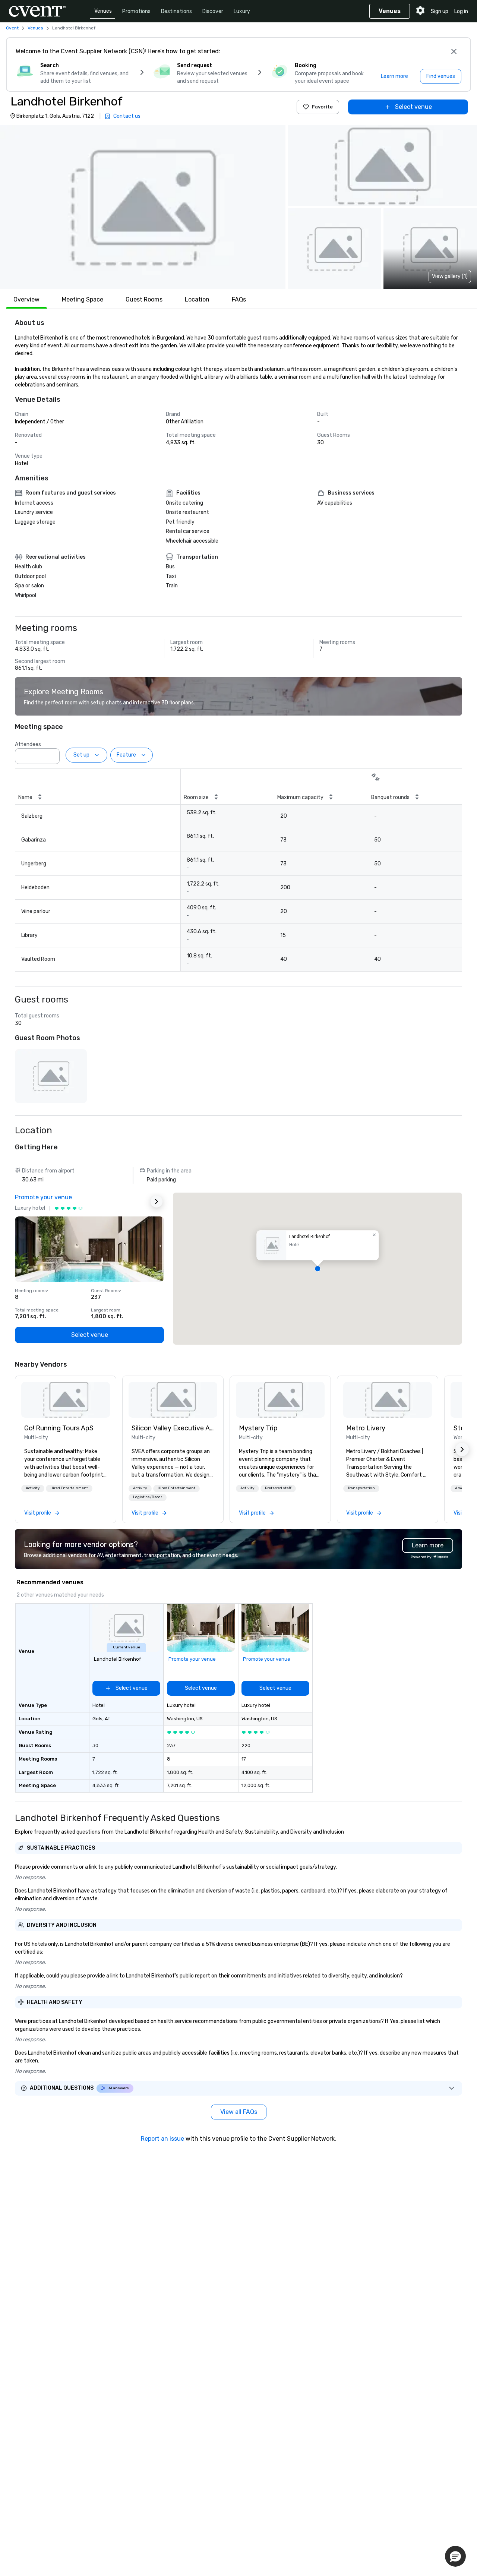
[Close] (454, 51)
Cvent (12, 28)
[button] (143, 207)
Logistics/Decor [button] (148, 1497)
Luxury (242, 11)
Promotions (136, 11)
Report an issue (162, 2139)
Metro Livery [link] (366, 1428)
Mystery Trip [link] (258, 1428)
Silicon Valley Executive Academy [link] (173, 1428)
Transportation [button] (361, 1488)
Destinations (176, 11)
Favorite (322, 107)
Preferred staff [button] (278, 1488)
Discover (213, 11)
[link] (66, 1400)
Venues (103, 11)
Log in (461, 11)
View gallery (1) (450, 276)
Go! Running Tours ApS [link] (59, 1428)
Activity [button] (33, 1488)
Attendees (28, 744)
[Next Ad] (157, 1202)
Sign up (440, 11)
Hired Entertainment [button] (69, 1488)
